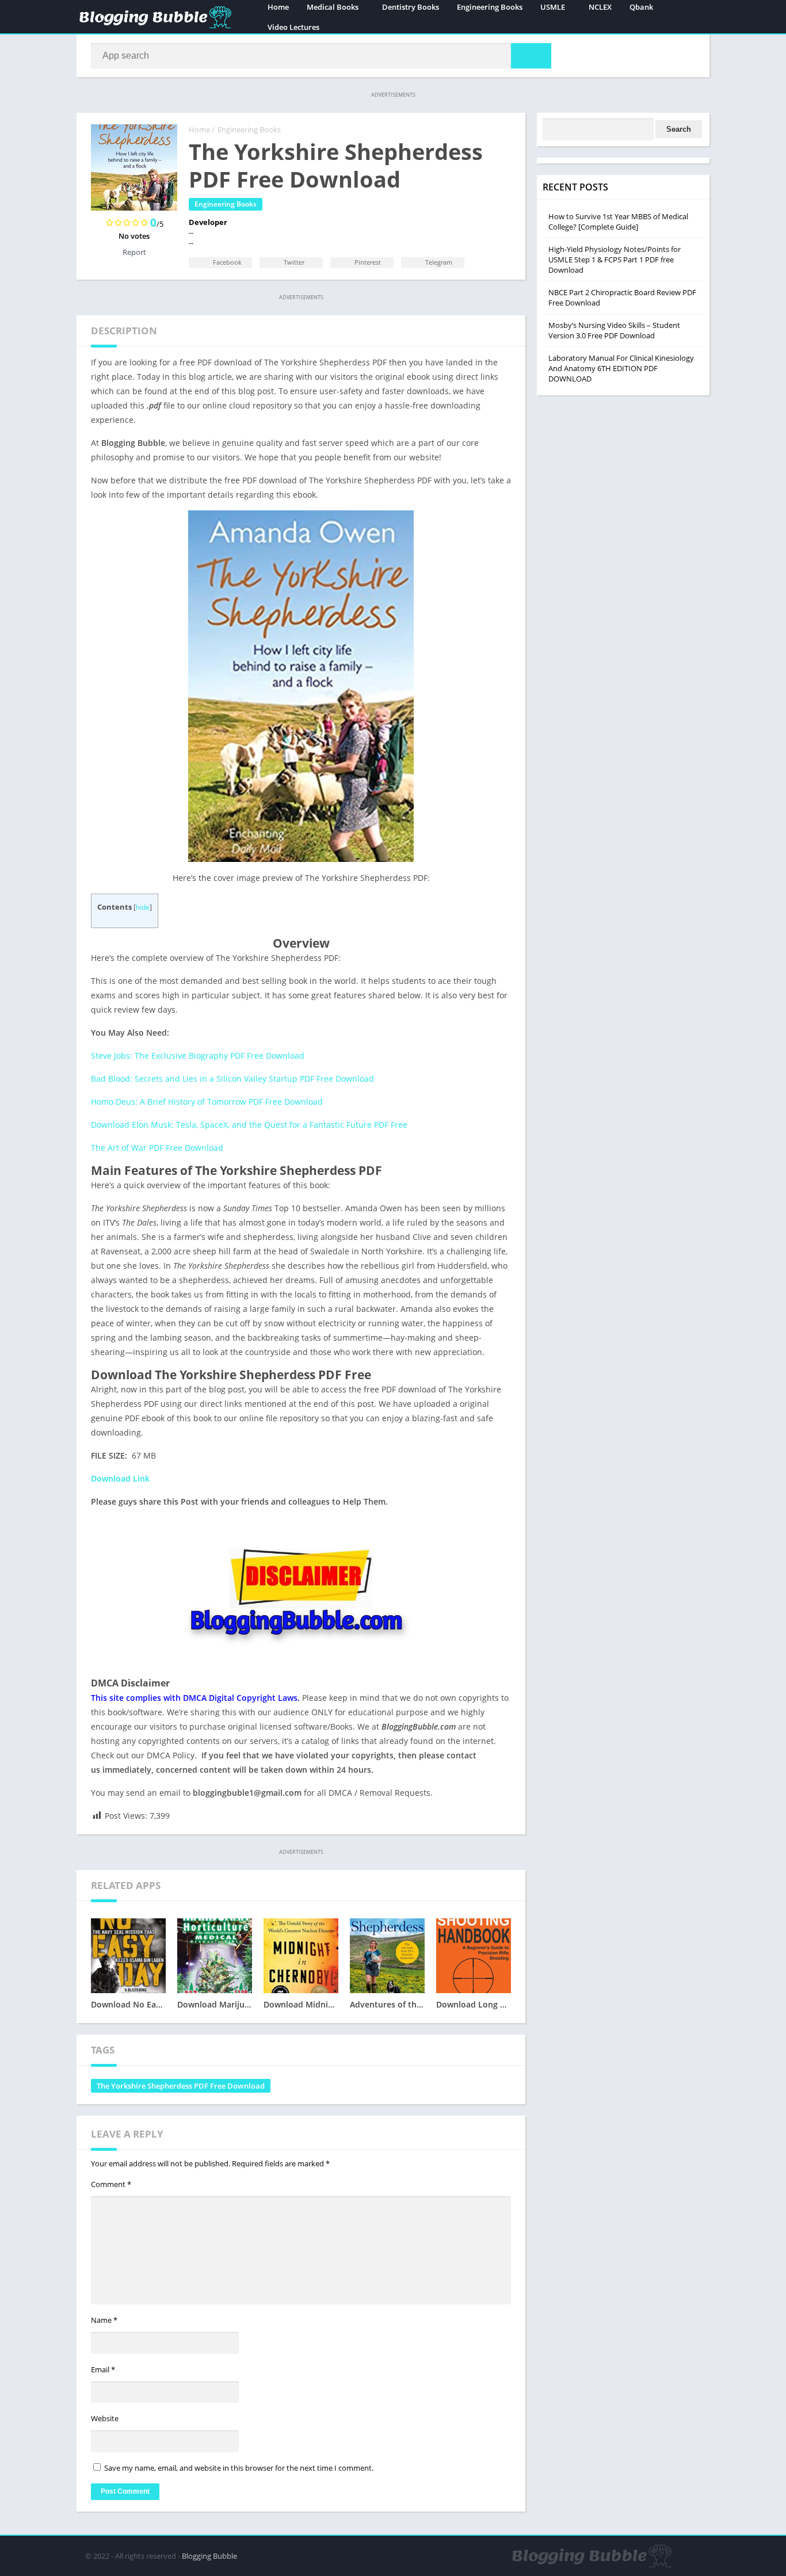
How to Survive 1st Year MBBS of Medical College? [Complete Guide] (618, 222)
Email (103, 2369)
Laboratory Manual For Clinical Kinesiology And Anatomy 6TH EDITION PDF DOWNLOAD (621, 368)
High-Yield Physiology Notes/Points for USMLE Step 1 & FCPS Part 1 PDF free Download (615, 259)
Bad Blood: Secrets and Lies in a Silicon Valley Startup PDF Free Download (232, 1079)
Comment (111, 2184)
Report (134, 252)
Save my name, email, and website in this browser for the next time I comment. (239, 2468)
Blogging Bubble (209, 2556)
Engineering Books (249, 129)
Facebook (226, 262)
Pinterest (367, 262)
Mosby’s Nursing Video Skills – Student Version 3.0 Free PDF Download (614, 330)
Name (104, 2320)
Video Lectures (293, 27)
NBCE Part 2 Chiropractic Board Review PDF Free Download (622, 297)
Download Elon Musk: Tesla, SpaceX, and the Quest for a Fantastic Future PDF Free (249, 1125)
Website (105, 2418)
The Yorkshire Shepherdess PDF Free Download (181, 2086)
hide (143, 907)
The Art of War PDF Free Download (157, 1148)
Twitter (293, 262)
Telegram (438, 262)
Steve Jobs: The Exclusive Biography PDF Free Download (198, 1056)
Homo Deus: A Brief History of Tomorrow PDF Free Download (207, 1102)
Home (199, 129)
